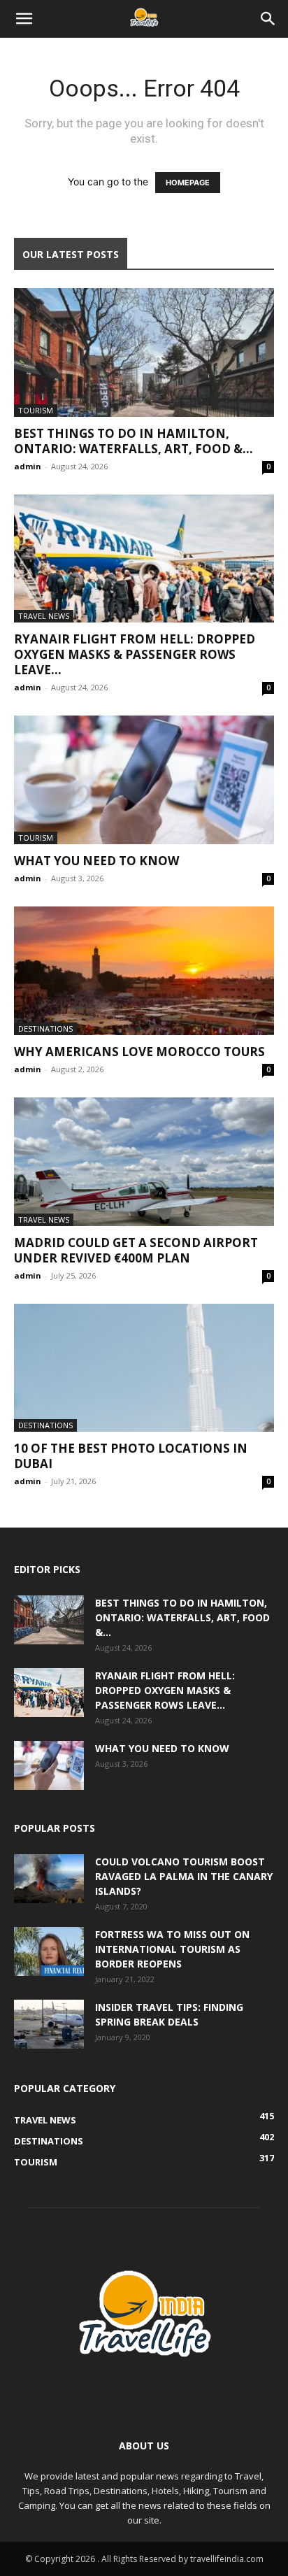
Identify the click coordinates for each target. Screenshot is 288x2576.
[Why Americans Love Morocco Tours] (144, 971)
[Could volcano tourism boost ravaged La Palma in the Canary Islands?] (49, 1879)
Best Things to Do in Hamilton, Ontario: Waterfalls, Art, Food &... (134, 441)
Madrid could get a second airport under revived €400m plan (136, 1250)
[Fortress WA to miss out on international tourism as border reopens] (49, 1951)
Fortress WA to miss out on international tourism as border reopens (172, 1949)
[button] (24, 19)
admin (28, 466)
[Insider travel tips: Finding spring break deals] (49, 2024)
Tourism (36, 410)
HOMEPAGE (188, 183)
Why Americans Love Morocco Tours (139, 1052)
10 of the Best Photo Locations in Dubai (131, 1456)
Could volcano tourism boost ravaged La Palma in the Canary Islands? (184, 1876)
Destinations (45, 1029)
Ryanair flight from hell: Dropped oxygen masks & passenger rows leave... (135, 654)
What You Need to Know (96, 861)
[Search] (268, 19)
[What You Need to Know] (144, 780)
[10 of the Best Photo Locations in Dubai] (144, 1368)
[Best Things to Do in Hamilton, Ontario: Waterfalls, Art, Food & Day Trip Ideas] (144, 353)
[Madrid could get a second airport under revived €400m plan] (144, 1162)
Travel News (44, 616)
